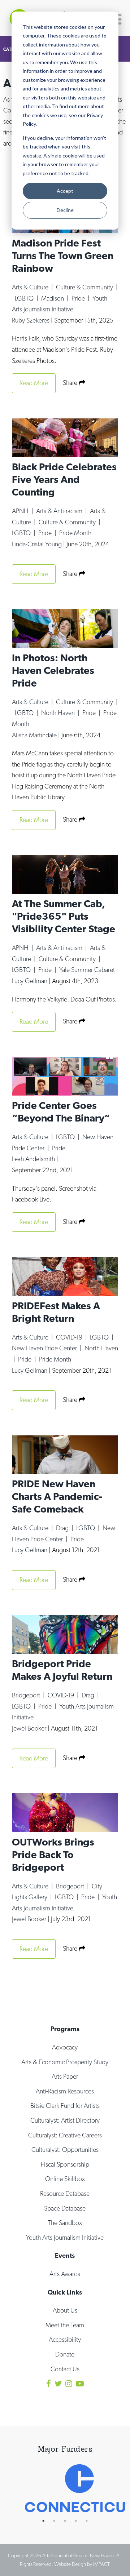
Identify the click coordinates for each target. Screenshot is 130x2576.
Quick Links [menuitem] (65, 2292)
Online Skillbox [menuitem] (65, 2179)
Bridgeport (27, 1695)
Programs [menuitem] (65, 2029)
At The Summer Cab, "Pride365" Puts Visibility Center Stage (64, 916)
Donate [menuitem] (65, 2354)
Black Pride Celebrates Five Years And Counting (64, 479)
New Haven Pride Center (45, 1348)
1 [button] (47, 2521)
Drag (63, 1528)
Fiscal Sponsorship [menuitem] (65, 2164)
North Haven (59, 713)
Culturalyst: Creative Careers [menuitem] (65, 2135)
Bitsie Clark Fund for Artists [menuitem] (65, 2106)
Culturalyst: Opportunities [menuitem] (65, 2149)
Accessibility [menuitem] (65, 2339)
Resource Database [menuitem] (65, 2193)
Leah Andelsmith (34, 1159)
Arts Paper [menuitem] (65, 2076)
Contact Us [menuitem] (65, 2369)
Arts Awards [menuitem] (65, 2274)
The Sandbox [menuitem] (65, 2223)
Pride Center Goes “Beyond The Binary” (61, 1112)
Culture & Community (85, 287)
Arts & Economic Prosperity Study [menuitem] (65, 2062)
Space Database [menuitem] (65, 2208)
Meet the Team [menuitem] (65, 2325)
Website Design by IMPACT (82, 2564)
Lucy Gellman (30, 981)
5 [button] (90, 2521)
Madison (53, 298)
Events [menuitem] (65, 2255)
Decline (65, 210)
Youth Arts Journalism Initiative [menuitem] (65, 2237)
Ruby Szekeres (31, 320)
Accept (65, 191)
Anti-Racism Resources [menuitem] (65, 2091)
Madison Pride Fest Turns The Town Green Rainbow (63, 256)
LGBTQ (25, 298)
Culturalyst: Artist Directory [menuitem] (65, 2120)
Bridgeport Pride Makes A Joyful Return (62, 1670)
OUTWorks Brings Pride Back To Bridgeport (53, 1855)
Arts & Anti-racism (60, 511)
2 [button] (58, 2521)
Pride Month (75, 533)
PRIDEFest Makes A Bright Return (56, 1312)
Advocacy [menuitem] (65, 2047)
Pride (79, 298)
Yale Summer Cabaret (87, 970)
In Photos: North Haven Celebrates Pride (53, 670)
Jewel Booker (30, 1728)
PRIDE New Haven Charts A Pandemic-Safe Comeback (57, 1496)
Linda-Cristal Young (38, 544)
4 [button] (79, 2521)
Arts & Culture (31, 287)
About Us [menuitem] (65, 2310)
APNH (21, 511)
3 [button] (69, 2521)
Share (71, 383)
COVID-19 (70, 1337)
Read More (34, 383)
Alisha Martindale (35, 735)
